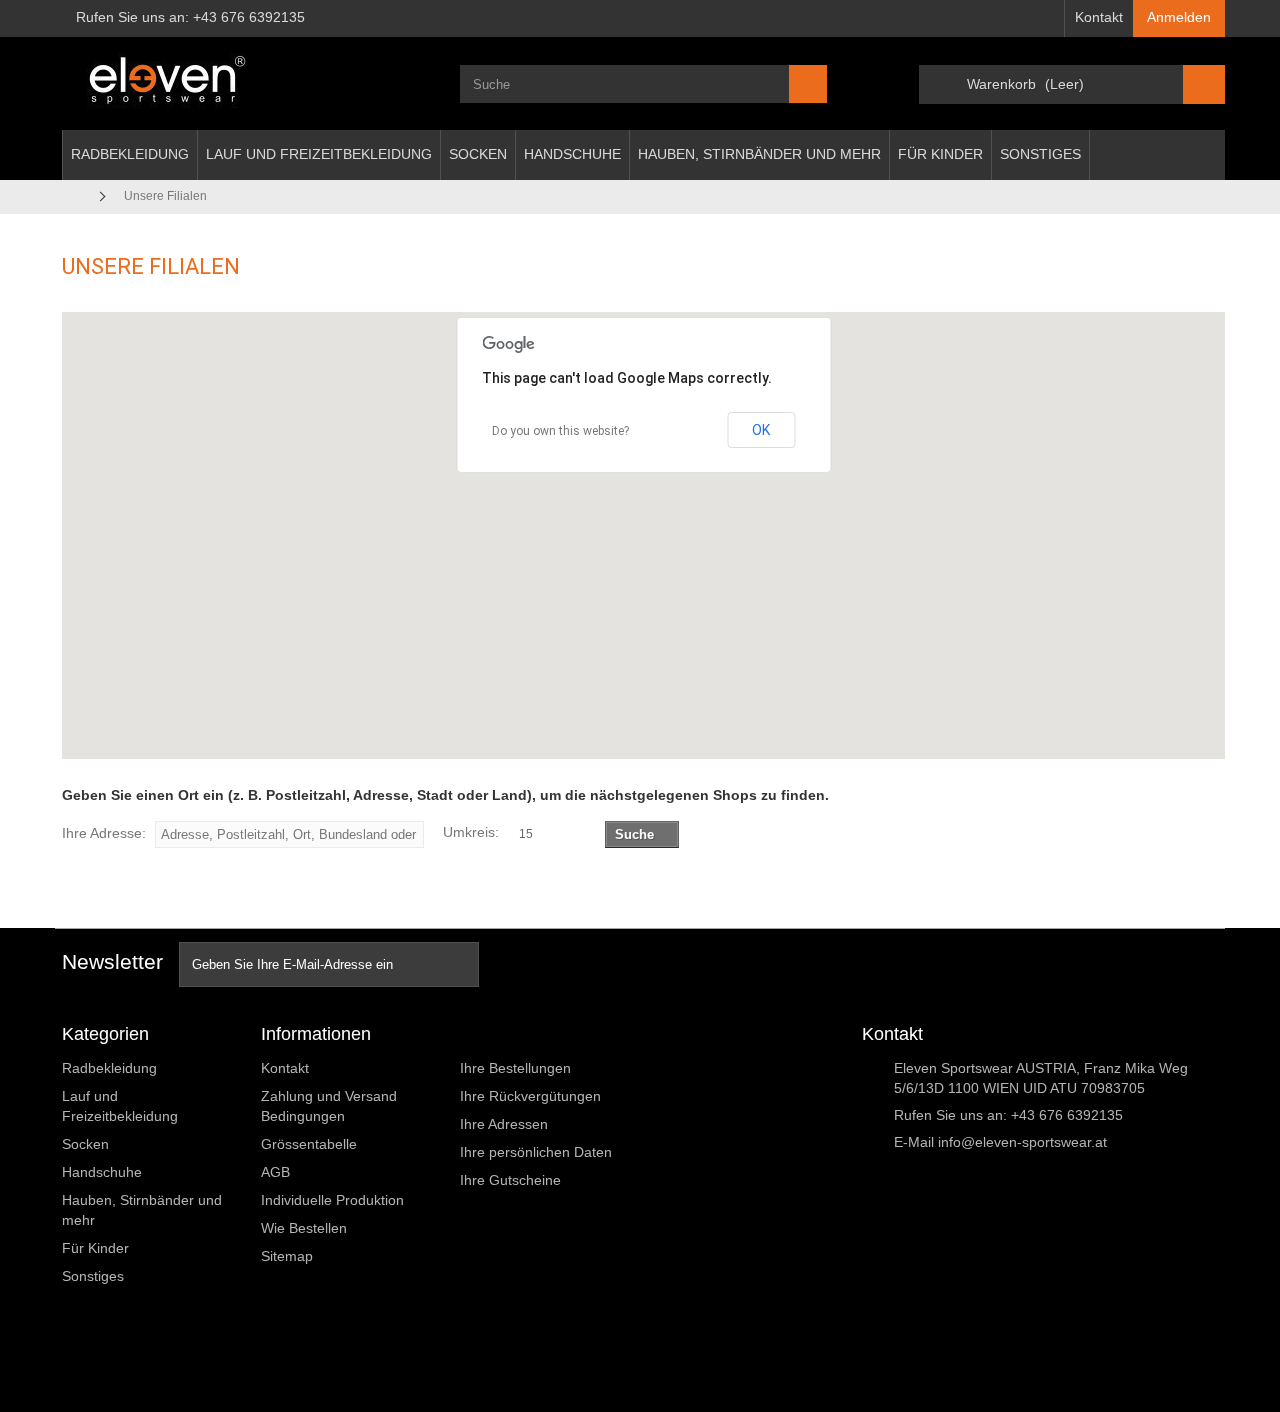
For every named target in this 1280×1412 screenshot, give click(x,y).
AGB (275, 1172)
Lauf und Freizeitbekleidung (319, 154)
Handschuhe (572, 154)
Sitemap (287, 1256)
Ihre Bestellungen (515, 1068)
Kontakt (1099, 17)
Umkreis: (471, 832)
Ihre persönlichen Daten (536, 1152)
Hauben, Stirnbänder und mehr (759, 154)
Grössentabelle (309, 1144)
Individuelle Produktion (332, 1200)
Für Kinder (940, 154)
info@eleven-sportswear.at (1022, 1142)
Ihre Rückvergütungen (530, 1096)
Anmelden (1179, 17)
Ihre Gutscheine (510, 1180)
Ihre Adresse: (104, 833)
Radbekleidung (130, 154)
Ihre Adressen (504, 1124)
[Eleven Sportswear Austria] (246, 83)
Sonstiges (1040, 154)
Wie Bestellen (304, 1228)
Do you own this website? (560, 431)
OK (761, 430)
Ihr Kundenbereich (533, 1034)
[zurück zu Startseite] (75, 196)
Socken (478, 154)
